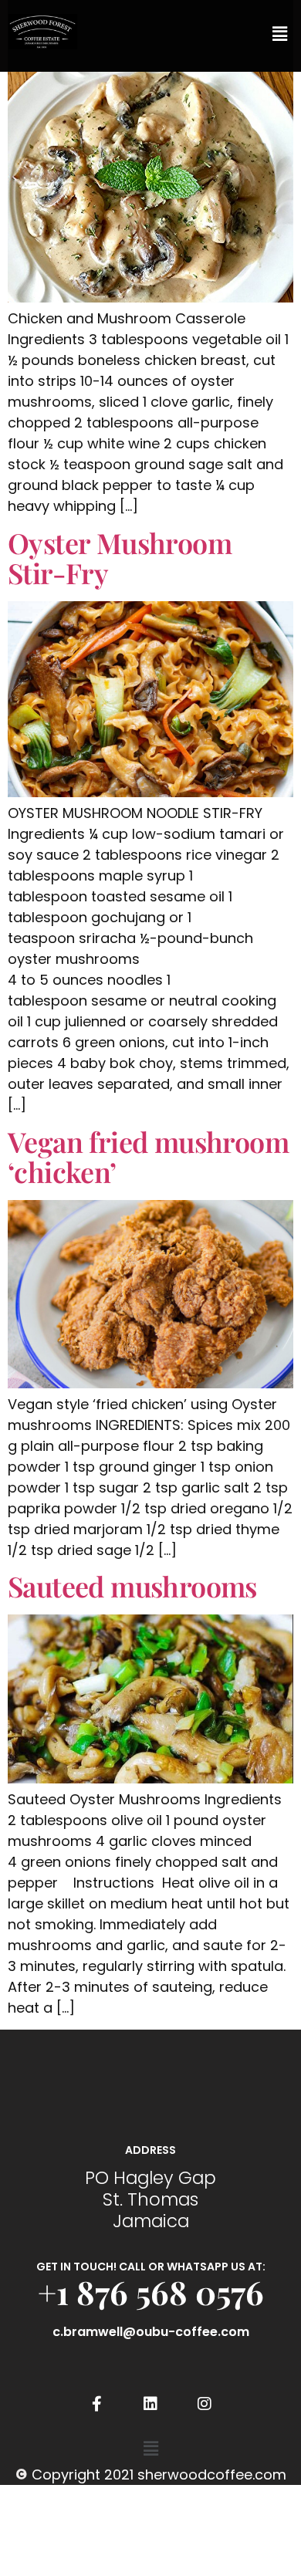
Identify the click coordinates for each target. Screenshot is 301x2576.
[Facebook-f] (96, 2404)
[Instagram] (205, 2404)
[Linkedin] (150, 2404)
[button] (280, 34)
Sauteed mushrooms (132, 1586)
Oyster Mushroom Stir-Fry (120, 558)
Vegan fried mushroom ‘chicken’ (148, 1157)
